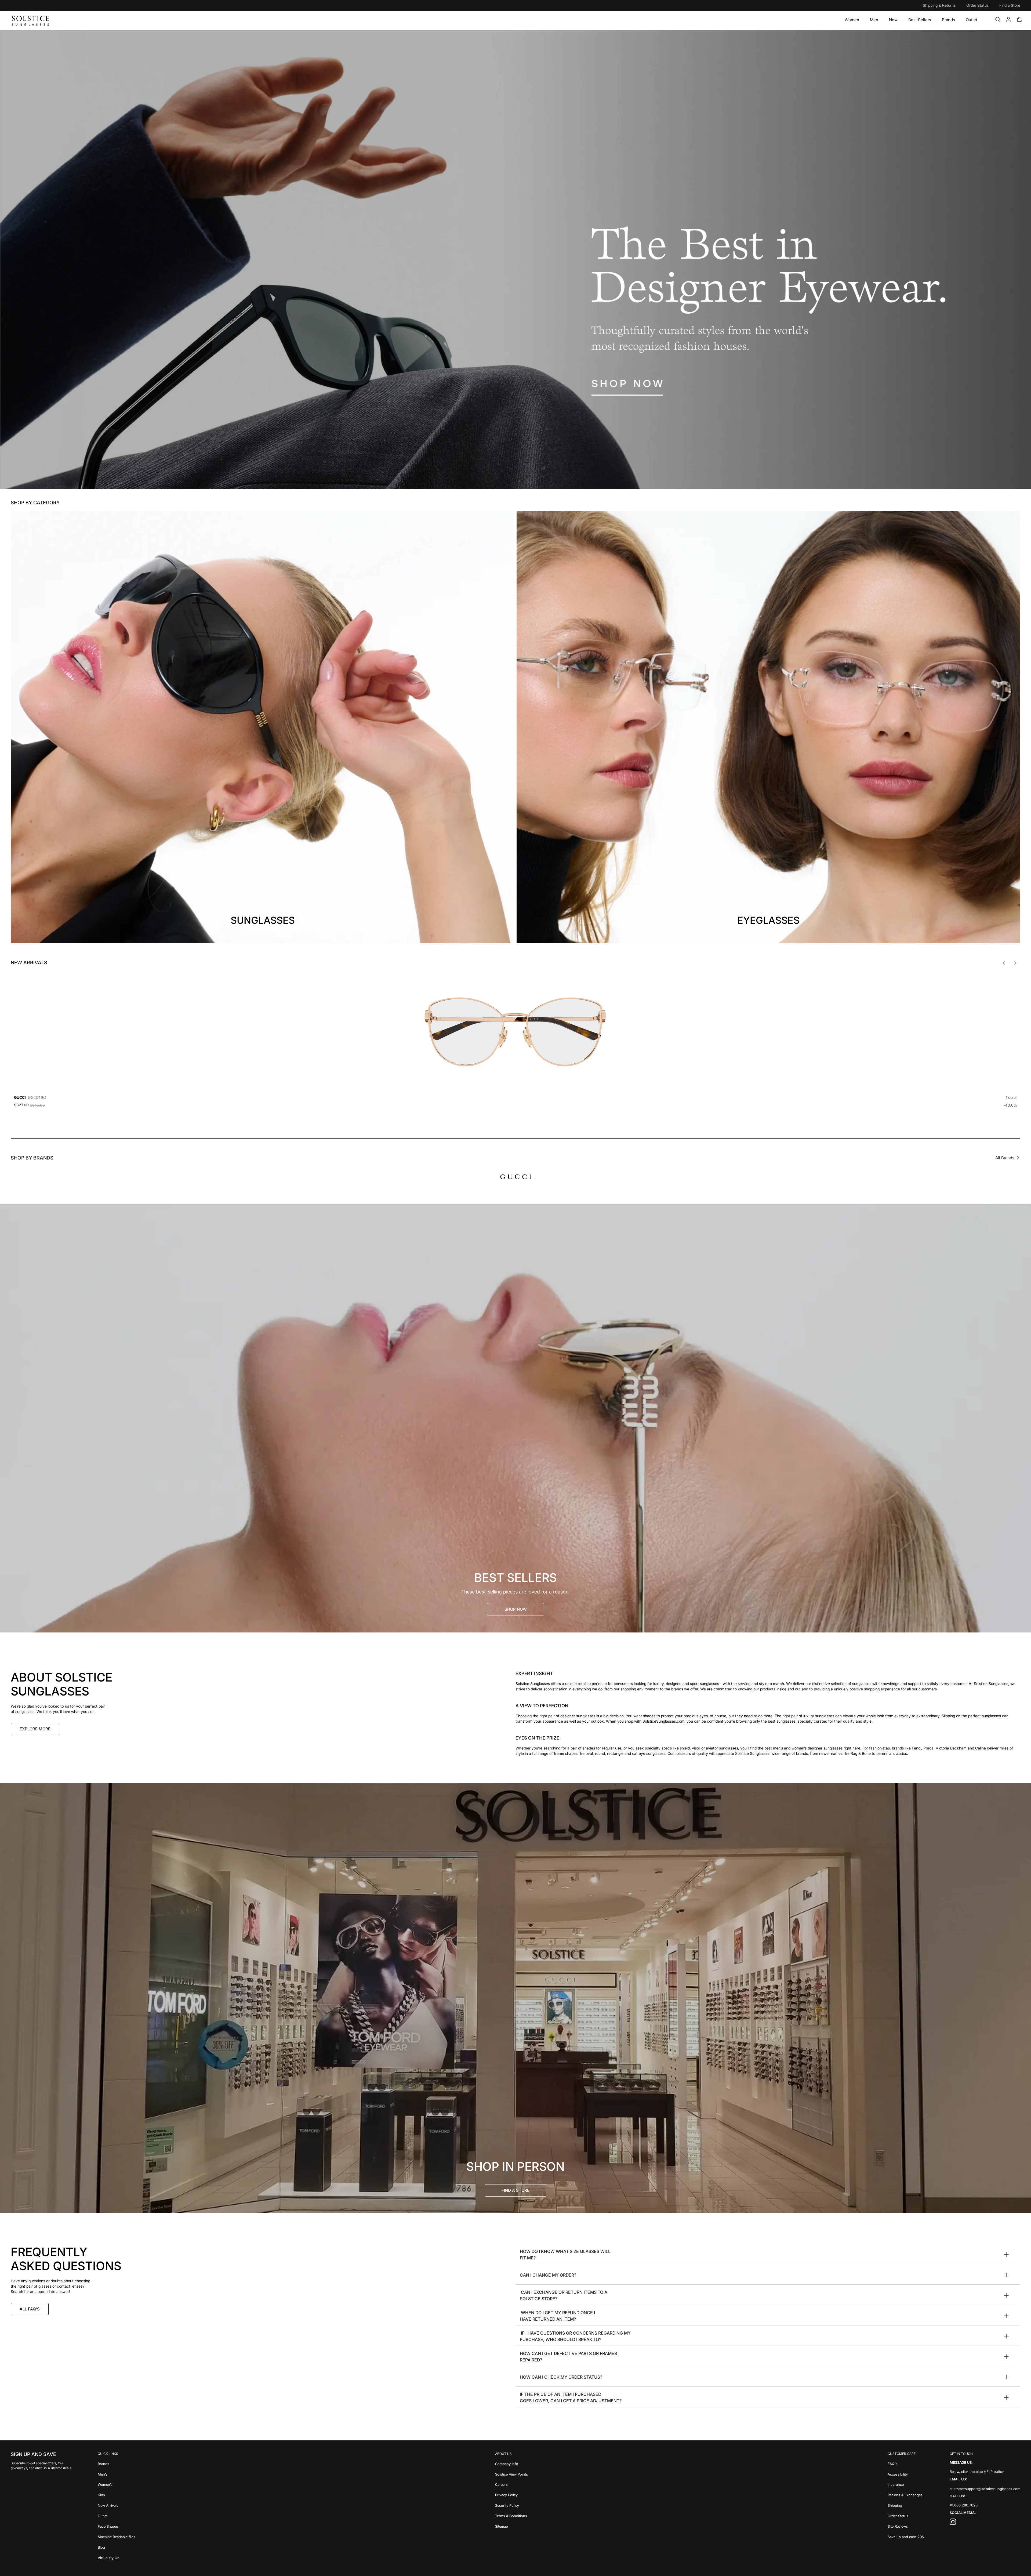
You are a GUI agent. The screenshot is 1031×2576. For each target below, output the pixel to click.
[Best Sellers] (920, 20)
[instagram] (953, 2523)
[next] (1015, 963)
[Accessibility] (906, 2474)
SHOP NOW (516, 1609)
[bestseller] (515, 1418)
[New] (893, 20)
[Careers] (511, 2484)
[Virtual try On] (117, 2557)
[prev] (1004, 963)
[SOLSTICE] (31, 20)
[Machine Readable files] (117, 2536)
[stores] (515, 1998)
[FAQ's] (906, 2463)
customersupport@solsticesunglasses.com (985, 2488)
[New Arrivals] (117, 2505)
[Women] (852, 20)
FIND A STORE (515, 2190)
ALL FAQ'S (30, 2309)
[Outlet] (972, 20)
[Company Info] (511, 2463)
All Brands (1005, 1158)
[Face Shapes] (117, 2526)
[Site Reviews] (906, 2526)
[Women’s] (117, 2484)
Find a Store (1010, 5)
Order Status (977, 5)
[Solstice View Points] (511, 2474)
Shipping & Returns (939, 5)
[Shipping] (906, 2505)
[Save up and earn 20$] (906, 2536)
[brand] (515, 1177)
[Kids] (117, 2495)
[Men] (874, 20)
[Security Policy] (511, 2505)
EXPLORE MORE (35, 1729)
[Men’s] (117, 2474)
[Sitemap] (511, 2526)
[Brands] (948, 20)
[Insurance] (906, 2484)
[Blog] (117, 2547)
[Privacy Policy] (511, 2495)
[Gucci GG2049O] (515, 1032)
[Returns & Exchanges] (906, 2495)
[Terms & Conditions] (511, 2515)
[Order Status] (906, 2515)
